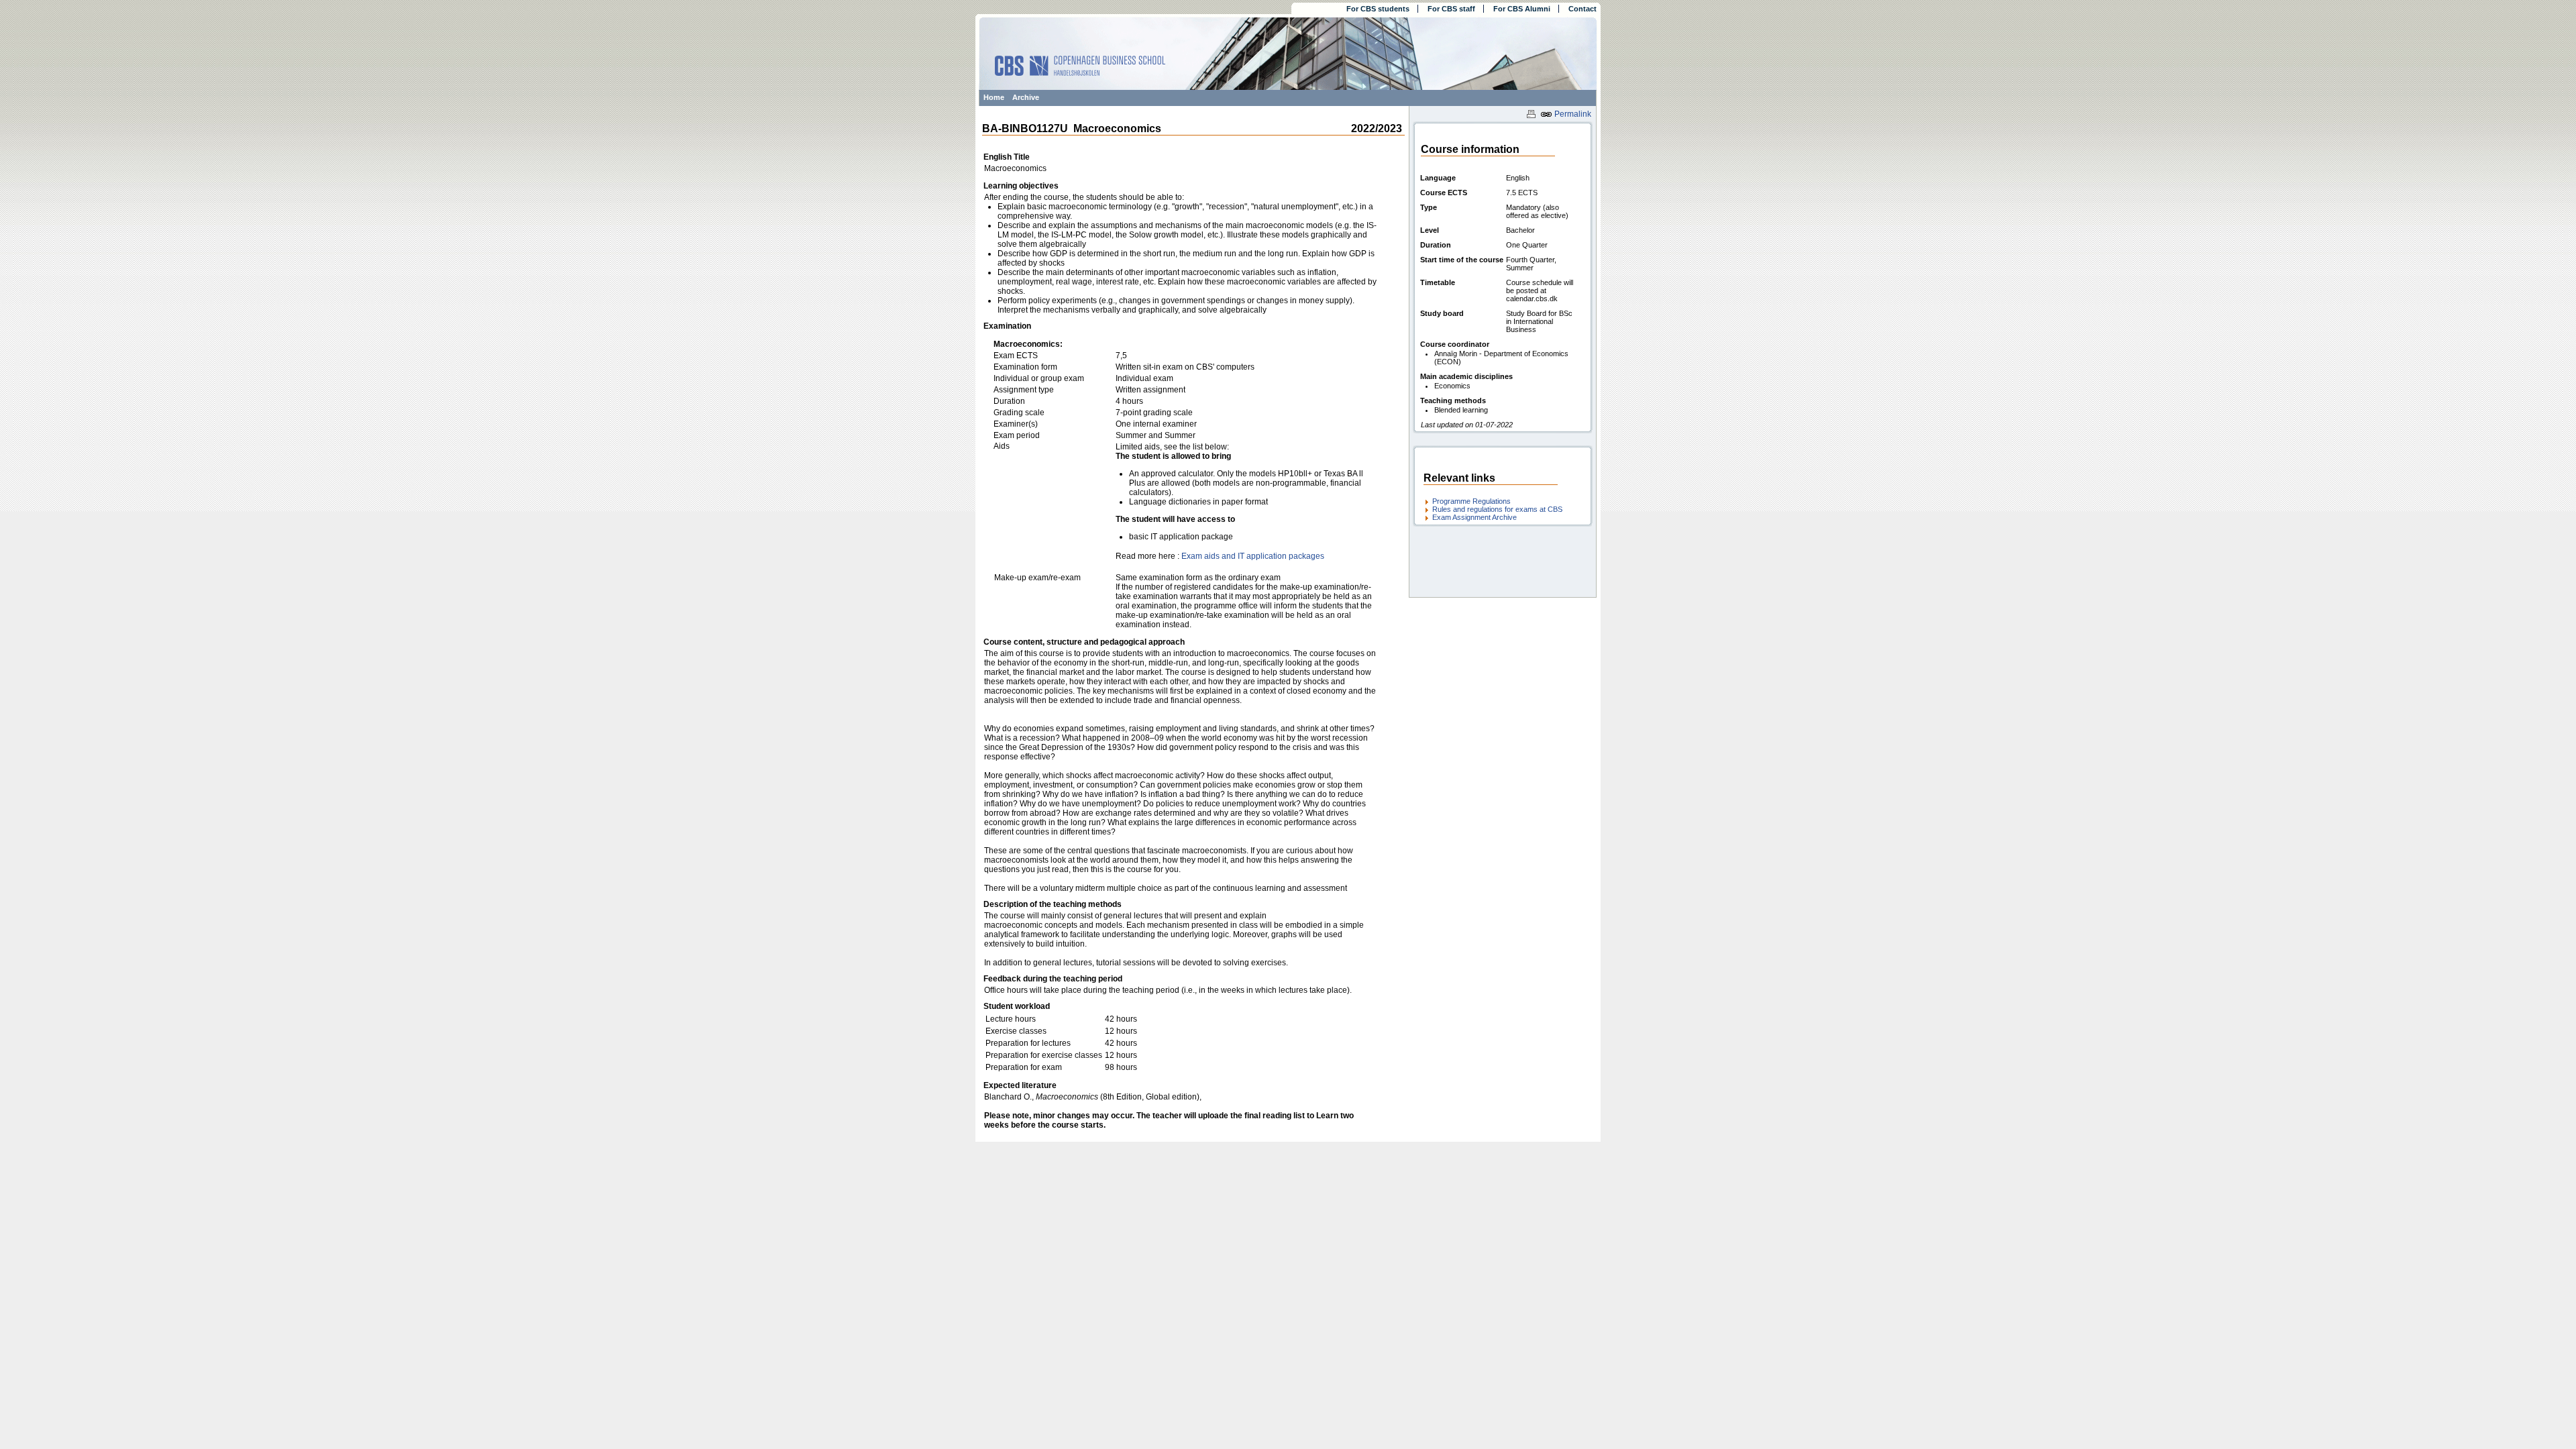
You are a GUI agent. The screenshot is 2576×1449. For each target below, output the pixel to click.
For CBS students (1378, 9)
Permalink (1572, 114)
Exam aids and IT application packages (1253, 556)
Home (994, 97)
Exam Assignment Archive (1474, 517)
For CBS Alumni (1522, 9)
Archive (1026, 97)
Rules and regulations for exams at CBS (1497, 509)
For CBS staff (1451, 9)
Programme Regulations (1471, 501)
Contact (1582, 9)
